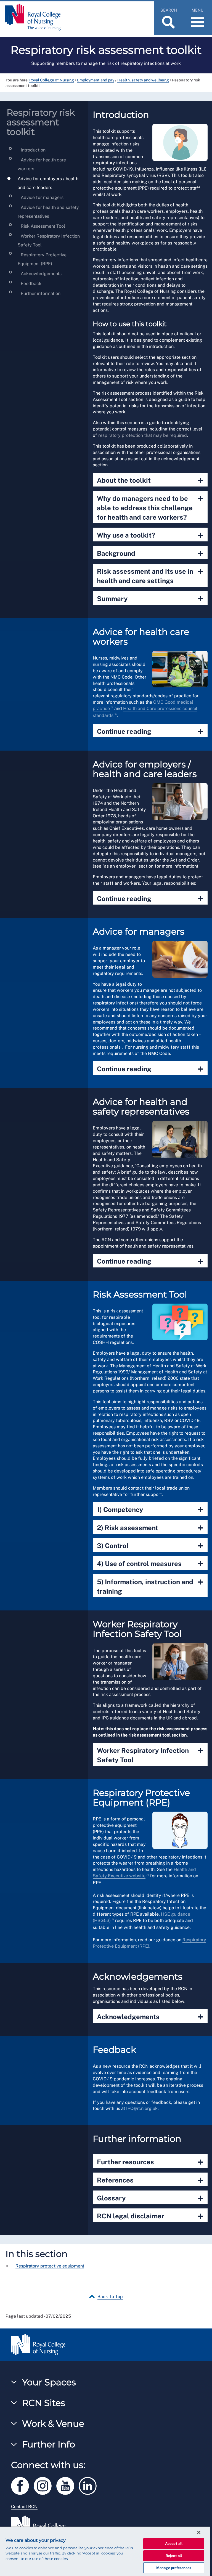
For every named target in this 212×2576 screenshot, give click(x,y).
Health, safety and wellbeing (143, 80)
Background (150, 553)
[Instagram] (45, 2485)
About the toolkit (150, 480)
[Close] (199, 2532)
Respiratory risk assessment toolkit (41, 122)
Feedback (31, 284)
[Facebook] (22, 2485)
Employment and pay (96, 80)
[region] (105, 2551)
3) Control (150, 1546)
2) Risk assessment (150, 1528)
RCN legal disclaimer (150, 2216)
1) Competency (150, 1510)
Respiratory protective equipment (50, 2266)
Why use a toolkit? (150, 535)
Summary (150, 599)
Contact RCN (24, 2507)
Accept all (174, 2544)
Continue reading (150, 731)
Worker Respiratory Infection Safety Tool (150, 1754)
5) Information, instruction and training (150, 1586)
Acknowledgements (41, 274)
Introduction (33, 150)
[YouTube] (68, 2485)
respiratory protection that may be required (143, 435)
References (150, 2180)
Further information (40, 293)
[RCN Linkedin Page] (89, 2485)
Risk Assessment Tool (42, 226)
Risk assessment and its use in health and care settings (150, 575)
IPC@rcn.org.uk (142, 2108)
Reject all (174, 2556)
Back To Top (110, 2297)
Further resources (150, 2162)
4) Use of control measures (150, 1564)
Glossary (150, 2198)
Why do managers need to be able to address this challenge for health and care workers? (150, 507)
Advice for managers (42, 197)
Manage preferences (174, 2568)
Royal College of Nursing (52, 80)
